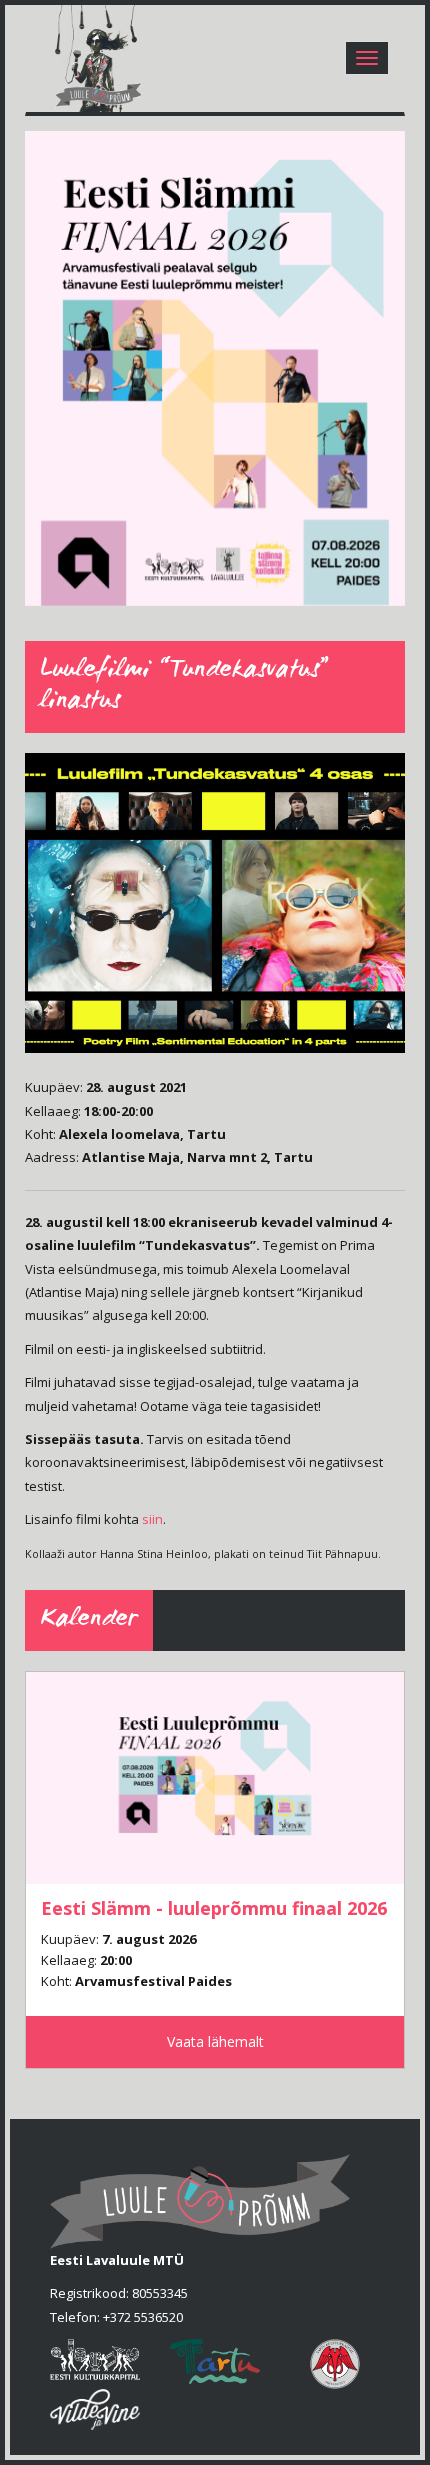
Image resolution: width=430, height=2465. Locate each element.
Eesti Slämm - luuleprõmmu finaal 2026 (214, 1908)
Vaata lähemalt (215, 2041)
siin (152, 1519)
